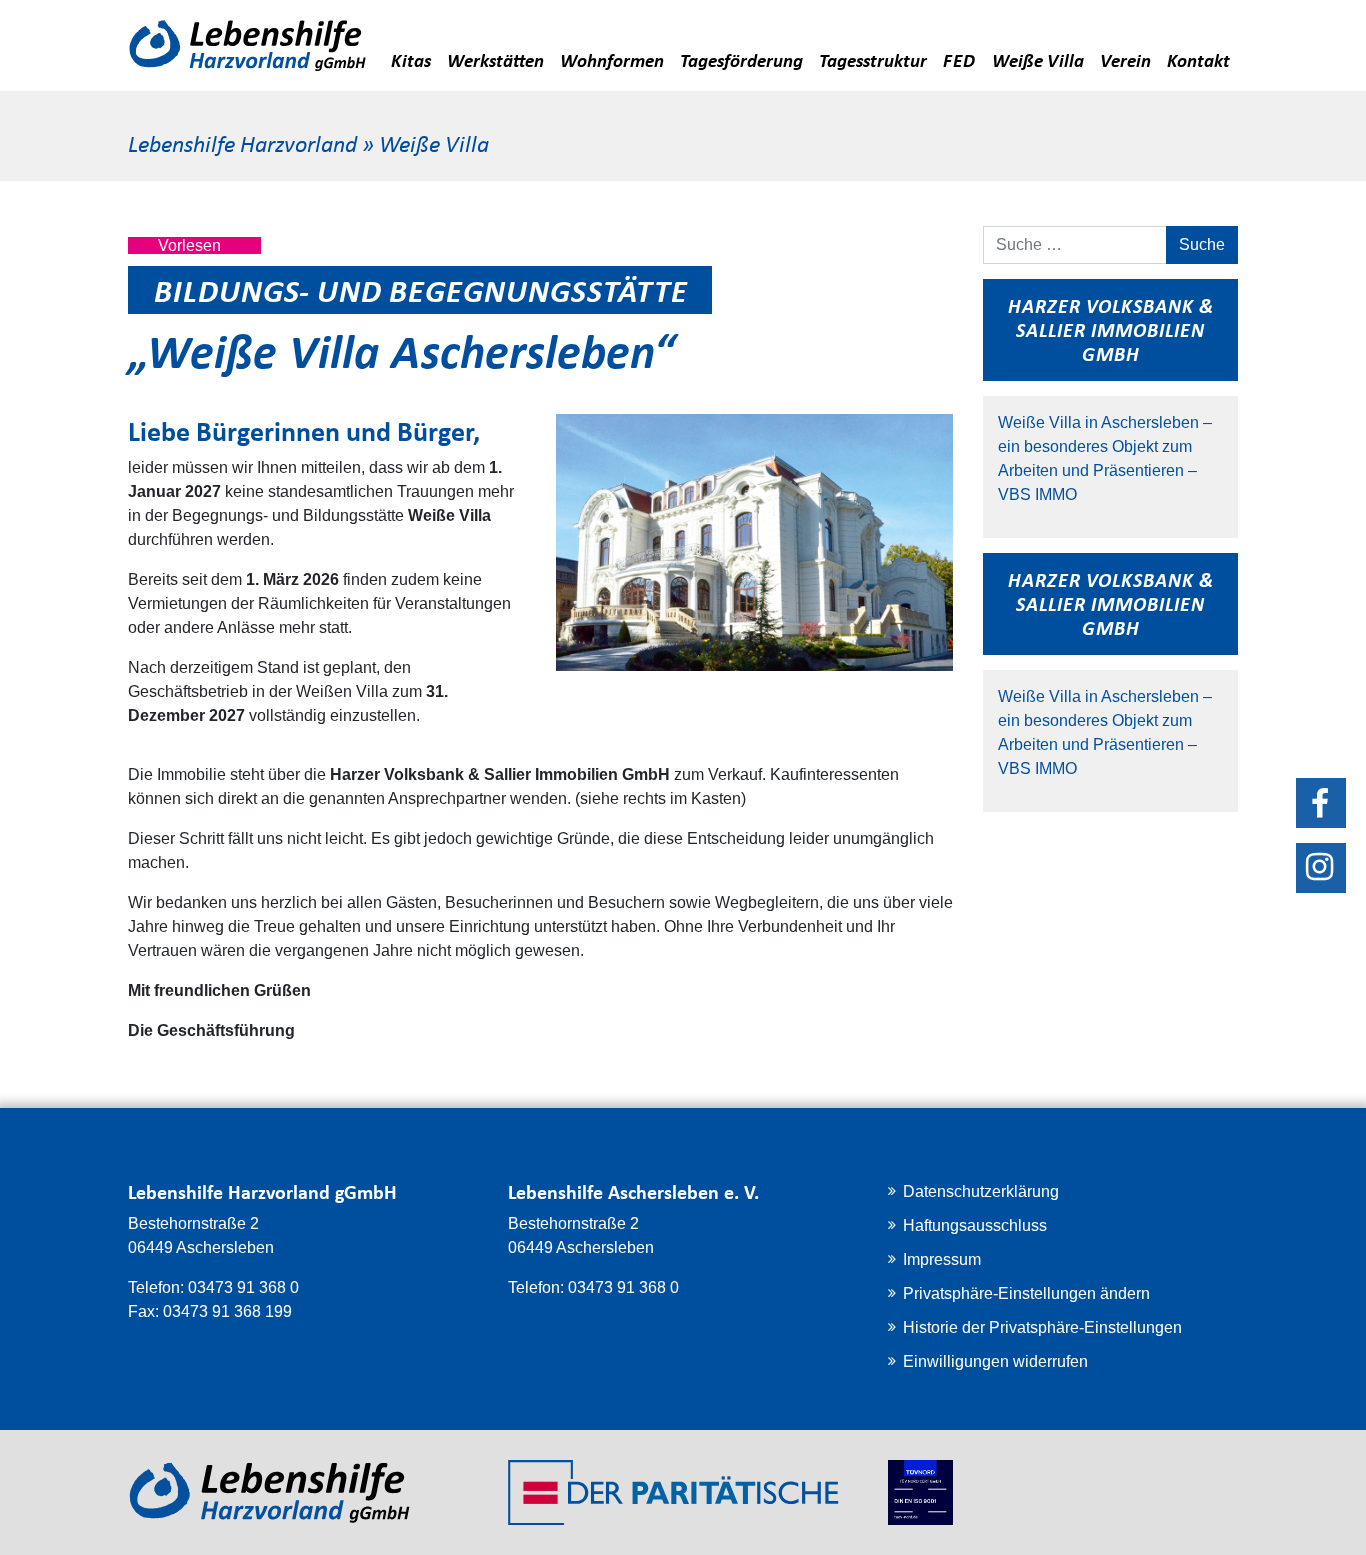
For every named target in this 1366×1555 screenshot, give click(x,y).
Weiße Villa (1038, 59)
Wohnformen (612, 59)
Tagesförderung (741, 59)
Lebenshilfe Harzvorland (242, 142)
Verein (1125, 59)
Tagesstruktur (873, 59)
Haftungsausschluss (975, 1225)
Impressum (942, 1259)
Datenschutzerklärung (981, 1191)
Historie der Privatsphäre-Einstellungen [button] (1042, 1327)
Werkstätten (495, 59)
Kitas (411, 59)
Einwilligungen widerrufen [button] (995, 1361)
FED (959, 59)
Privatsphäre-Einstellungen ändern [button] (1026, 1293)
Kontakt (1198, 59)
